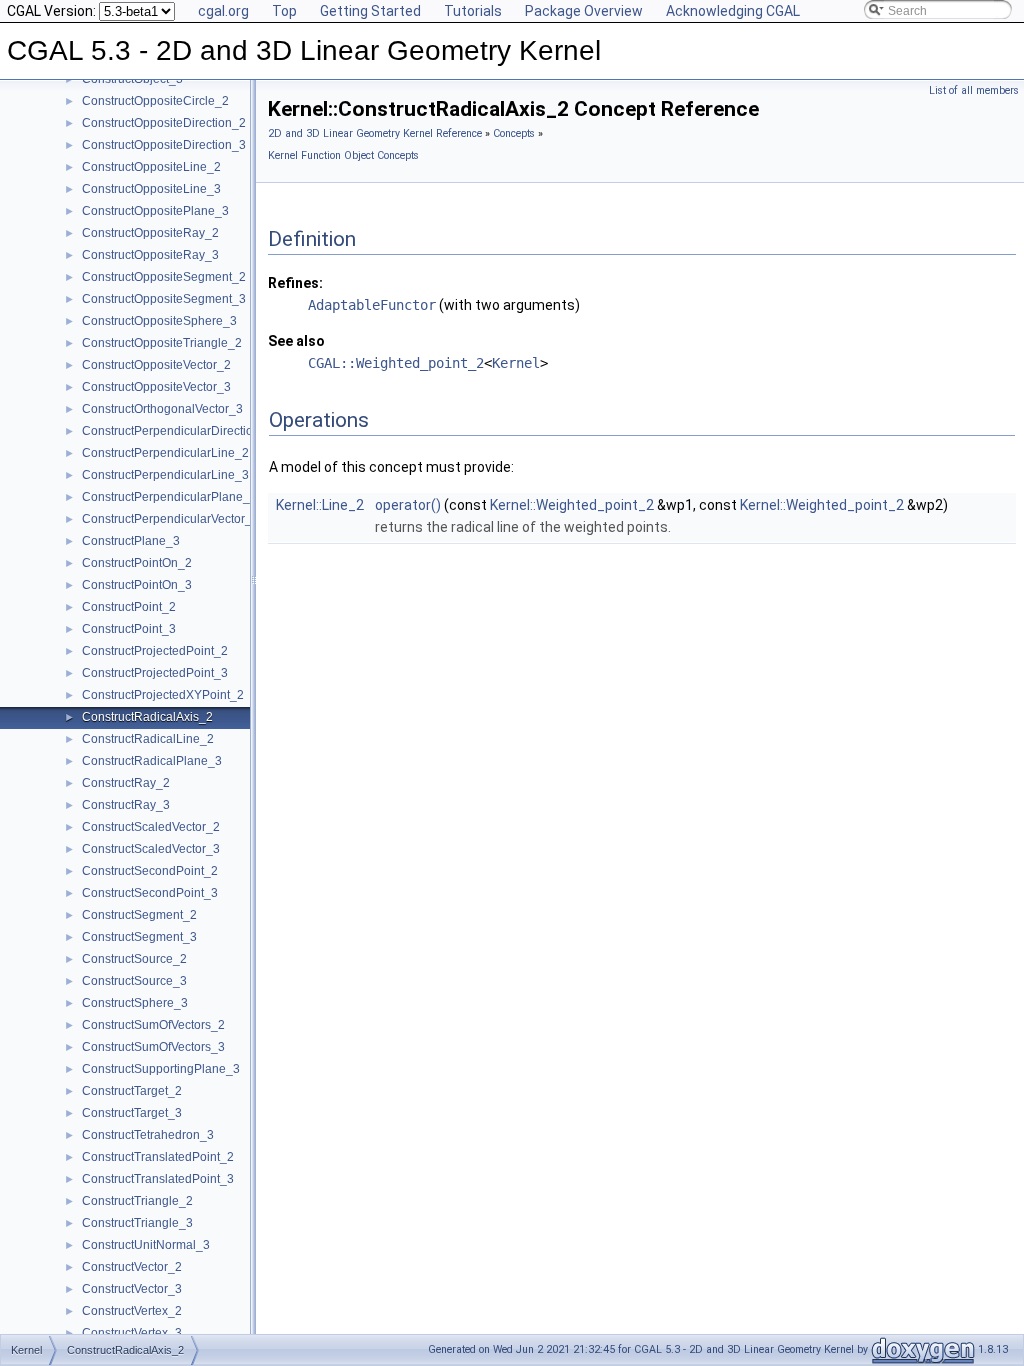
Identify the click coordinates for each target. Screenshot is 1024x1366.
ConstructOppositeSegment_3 (164, 299)
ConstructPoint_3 (129, 629)
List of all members (974, 90)
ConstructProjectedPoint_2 (155, 651)
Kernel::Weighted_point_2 (572, 505)
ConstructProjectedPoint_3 (155, 673)
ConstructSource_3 (134, 981)
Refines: (295, 283)
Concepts (514, 133)
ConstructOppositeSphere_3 (159, 321)
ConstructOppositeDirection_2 (164, 123)
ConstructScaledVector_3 (151, 849)
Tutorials (473, 11)
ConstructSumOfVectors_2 (153, 1025)
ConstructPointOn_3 (137, 585)
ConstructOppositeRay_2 (150, 233)
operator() (408, 505)
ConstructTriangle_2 (137, 1201)
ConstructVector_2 (132, 1267)
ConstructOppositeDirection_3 (164, 145)
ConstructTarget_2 (132, 1091)
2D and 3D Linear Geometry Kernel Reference (375, 133)
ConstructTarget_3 (132, 1113)
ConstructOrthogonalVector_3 (162, 409)
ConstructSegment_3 (139, 937)
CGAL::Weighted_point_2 (396, 363)
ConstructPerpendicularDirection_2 (178, 431)
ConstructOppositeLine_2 (151, 167)
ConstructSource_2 (134, 959)
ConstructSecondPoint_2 (150, 871)
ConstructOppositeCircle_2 (155, 101)
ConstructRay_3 (126, 805)
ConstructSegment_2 (139, 915)
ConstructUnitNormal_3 (146, 1245)
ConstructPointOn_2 (137, 563)
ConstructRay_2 (126, 783)
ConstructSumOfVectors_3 (153, 1047)
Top (284, 11)
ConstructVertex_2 (132, 1311)
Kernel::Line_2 (320, 505)
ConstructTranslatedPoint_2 (158, 1157)
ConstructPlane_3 (131, 541)
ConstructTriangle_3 (137, 1223)
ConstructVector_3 (132, 1289)
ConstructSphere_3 (135, 1003)
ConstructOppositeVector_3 (156, 387)
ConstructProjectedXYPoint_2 (163, 695)
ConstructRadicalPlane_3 (152, 761)
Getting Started (370, 11)
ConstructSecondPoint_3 (150, 893)
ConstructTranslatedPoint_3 (158, 1179)
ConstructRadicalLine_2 (148, 739)
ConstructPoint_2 (129, 607)
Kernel (516, 363)
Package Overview (584, 11)
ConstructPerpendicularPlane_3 (169, 497)
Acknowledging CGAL (733, 11)
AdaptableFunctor (372, 305)
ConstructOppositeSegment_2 (164, 277)
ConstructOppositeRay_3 (150, 255)
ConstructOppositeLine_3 (151, 189)
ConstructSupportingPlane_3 (161, 1069)
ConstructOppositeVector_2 (156, 365)
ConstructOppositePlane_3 (155, 211)
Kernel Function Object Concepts (343, 155)
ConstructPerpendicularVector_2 (170, 519)
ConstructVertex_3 (132, 1333)
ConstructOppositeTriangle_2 (162, 343)
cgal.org (223, 11)
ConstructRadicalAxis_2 (147, 717)
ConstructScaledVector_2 (151, 827)
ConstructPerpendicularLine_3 (165, 475)
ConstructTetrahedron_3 (148, 1135)
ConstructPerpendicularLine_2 (165, 453)
